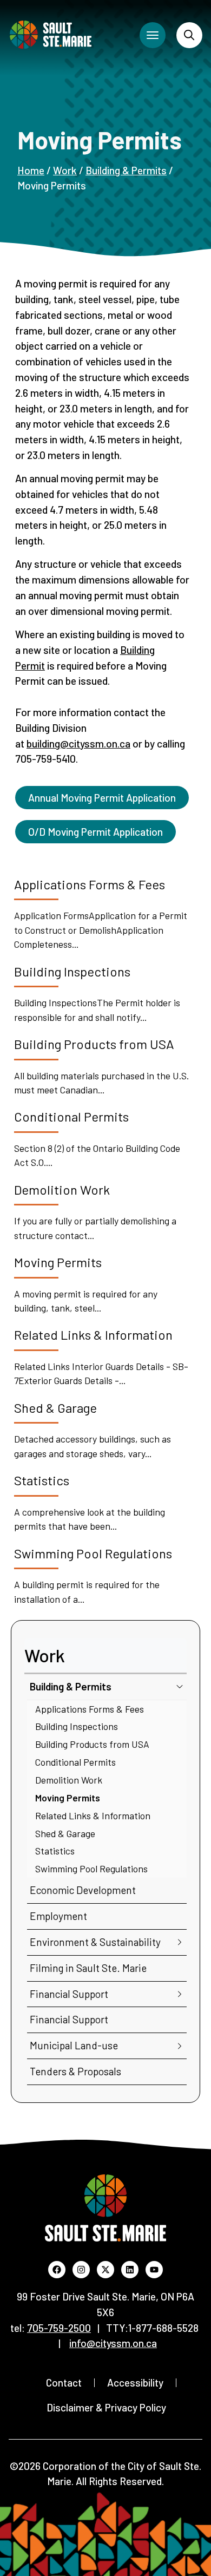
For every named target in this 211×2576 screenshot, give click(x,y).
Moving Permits (68, 1798)
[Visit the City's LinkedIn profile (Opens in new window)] (130, 2270)
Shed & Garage (65, 1833)
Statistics (55, 1851)
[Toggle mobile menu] (153, 35)
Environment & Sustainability (95, 1942)
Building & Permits (126, 170)
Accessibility (135, 2382)
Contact (64, 2382)
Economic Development (83, 1890)
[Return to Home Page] (51, 35)
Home (31, 170)
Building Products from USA (92, 1744)
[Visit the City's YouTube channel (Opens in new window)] (154, 2270)
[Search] (189, 35)
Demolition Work (69, 1780)
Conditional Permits (75, 1762)
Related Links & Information (93, 1815)
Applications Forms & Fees (90, 1709)
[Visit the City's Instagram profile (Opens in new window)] (81, 2270)
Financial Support (69, 1994)
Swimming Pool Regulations (91, 1869)
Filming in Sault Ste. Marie (88, 1968)
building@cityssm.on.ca (78, 743)
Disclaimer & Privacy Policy (106, 2407)
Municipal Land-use (74, 2045)
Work (65, 170)
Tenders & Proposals (75, 2071)
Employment (58, 1916)
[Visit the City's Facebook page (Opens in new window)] (57, 2270)
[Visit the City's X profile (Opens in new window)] (105, 2270)
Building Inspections (77, 1726)
